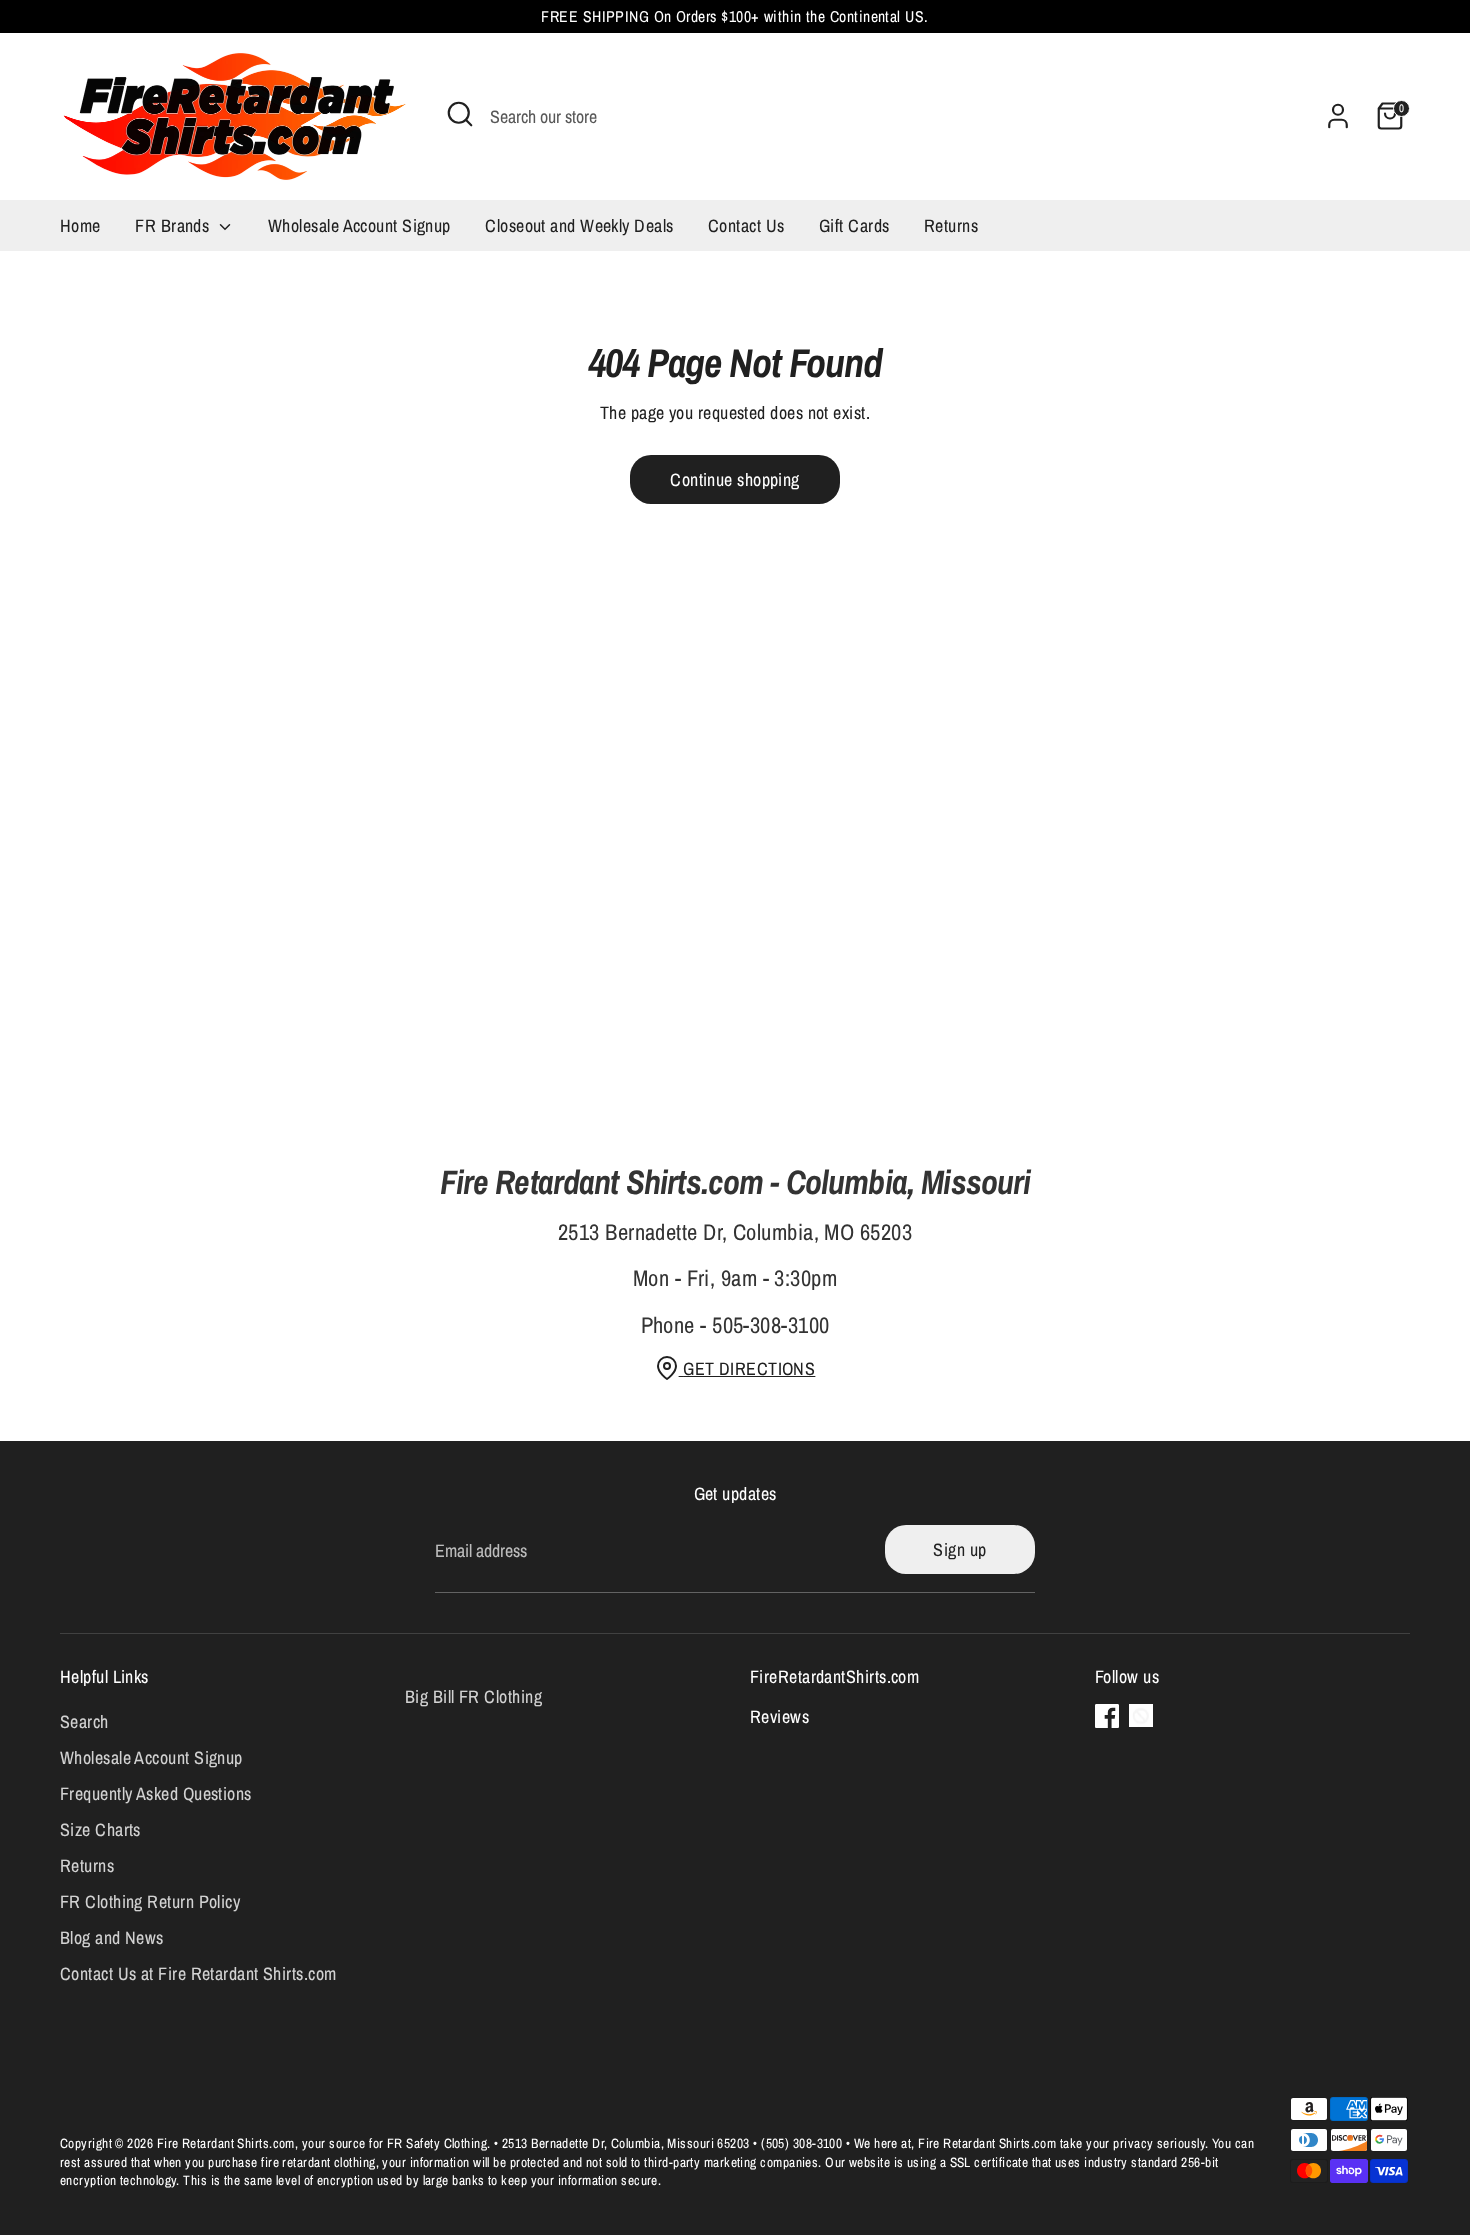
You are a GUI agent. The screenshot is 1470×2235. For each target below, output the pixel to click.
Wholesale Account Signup (359, 225)
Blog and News (112, 1937)
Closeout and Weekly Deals (579, 225)
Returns (951, 225)
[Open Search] (460, 114)
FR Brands (174, 225)
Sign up (959, 1549)
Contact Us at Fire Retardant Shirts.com (198, 1973)
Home (80, 225)
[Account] (1338, 116)
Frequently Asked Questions (156, 1793)
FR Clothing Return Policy (150, 1901)
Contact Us (746, 225)
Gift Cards (854, 225)
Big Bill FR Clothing (473, 1696)
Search (84, 1721)
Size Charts (100, 1829)
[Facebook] (1107, 1716)
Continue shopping (735, 479)
